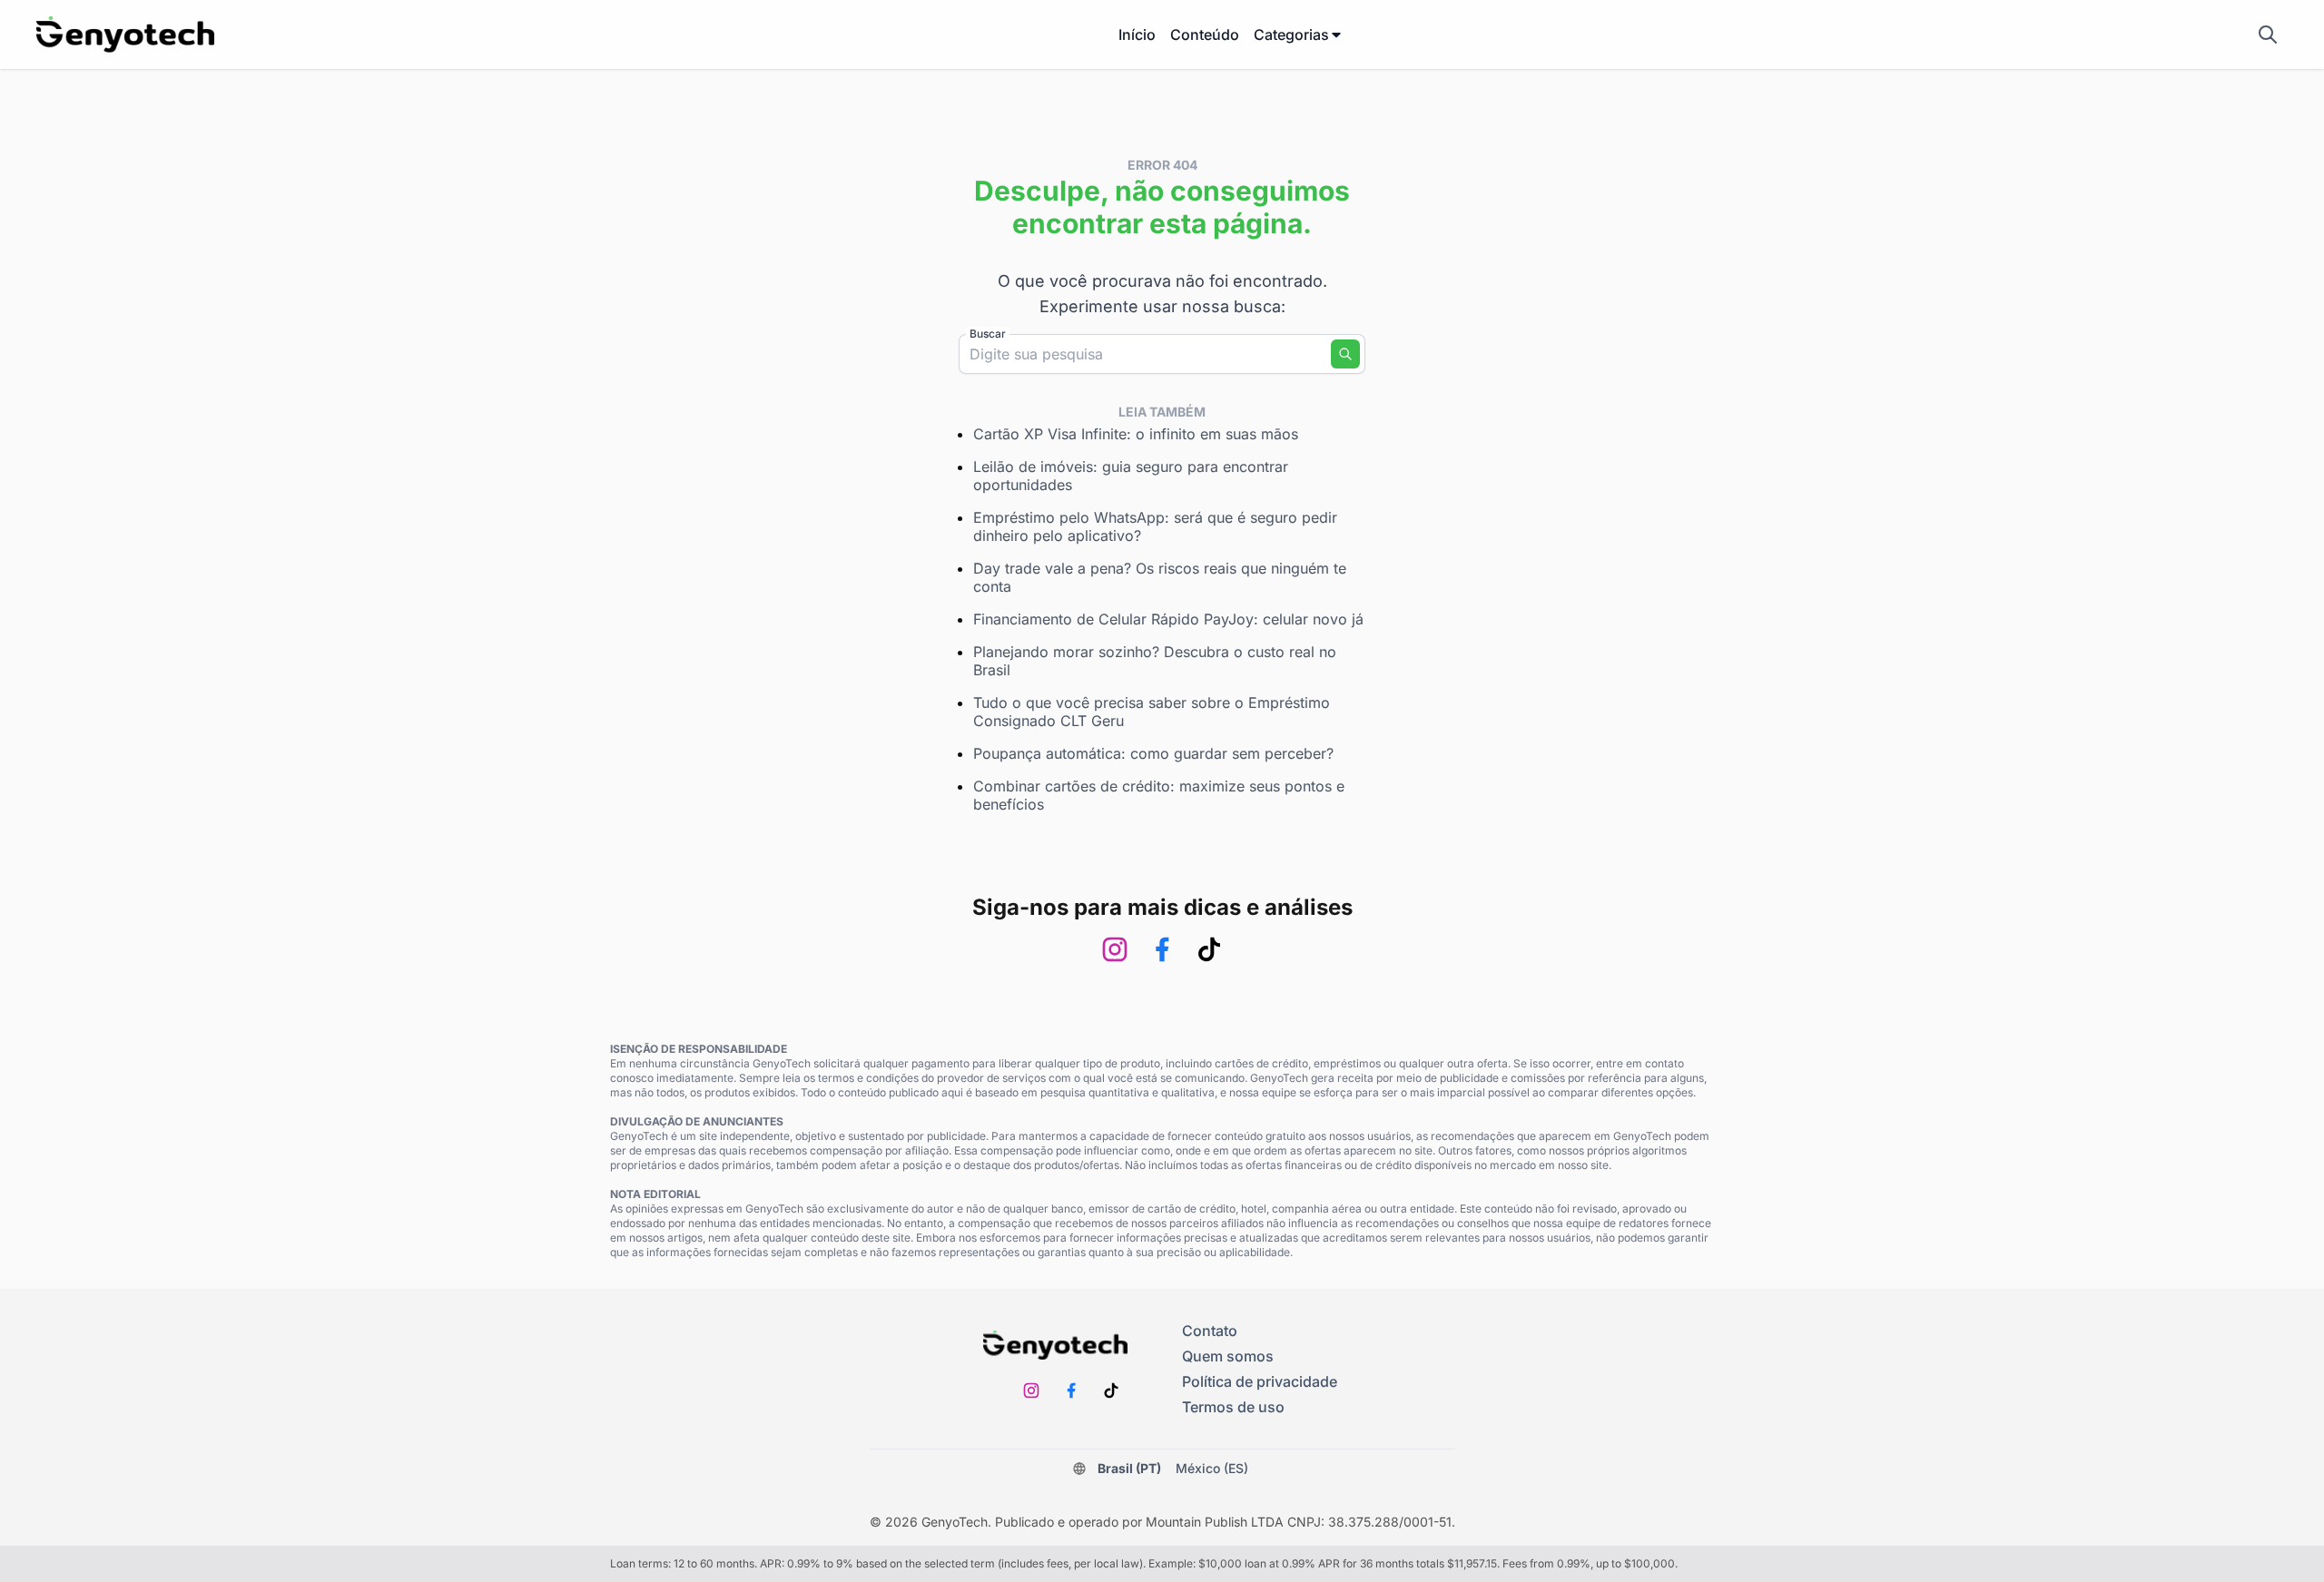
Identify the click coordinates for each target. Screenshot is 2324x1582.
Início (1137, 34)
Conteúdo (1205, 34)
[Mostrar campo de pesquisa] (2268, 34)
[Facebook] (1162, 949)
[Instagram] (1115, 949)
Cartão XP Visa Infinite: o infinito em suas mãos (1136, 434)
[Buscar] (1345, 354)
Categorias (1291, 34)
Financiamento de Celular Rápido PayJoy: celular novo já (1168, 619)
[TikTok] (1209, 949)
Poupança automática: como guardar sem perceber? (1153, 753)
